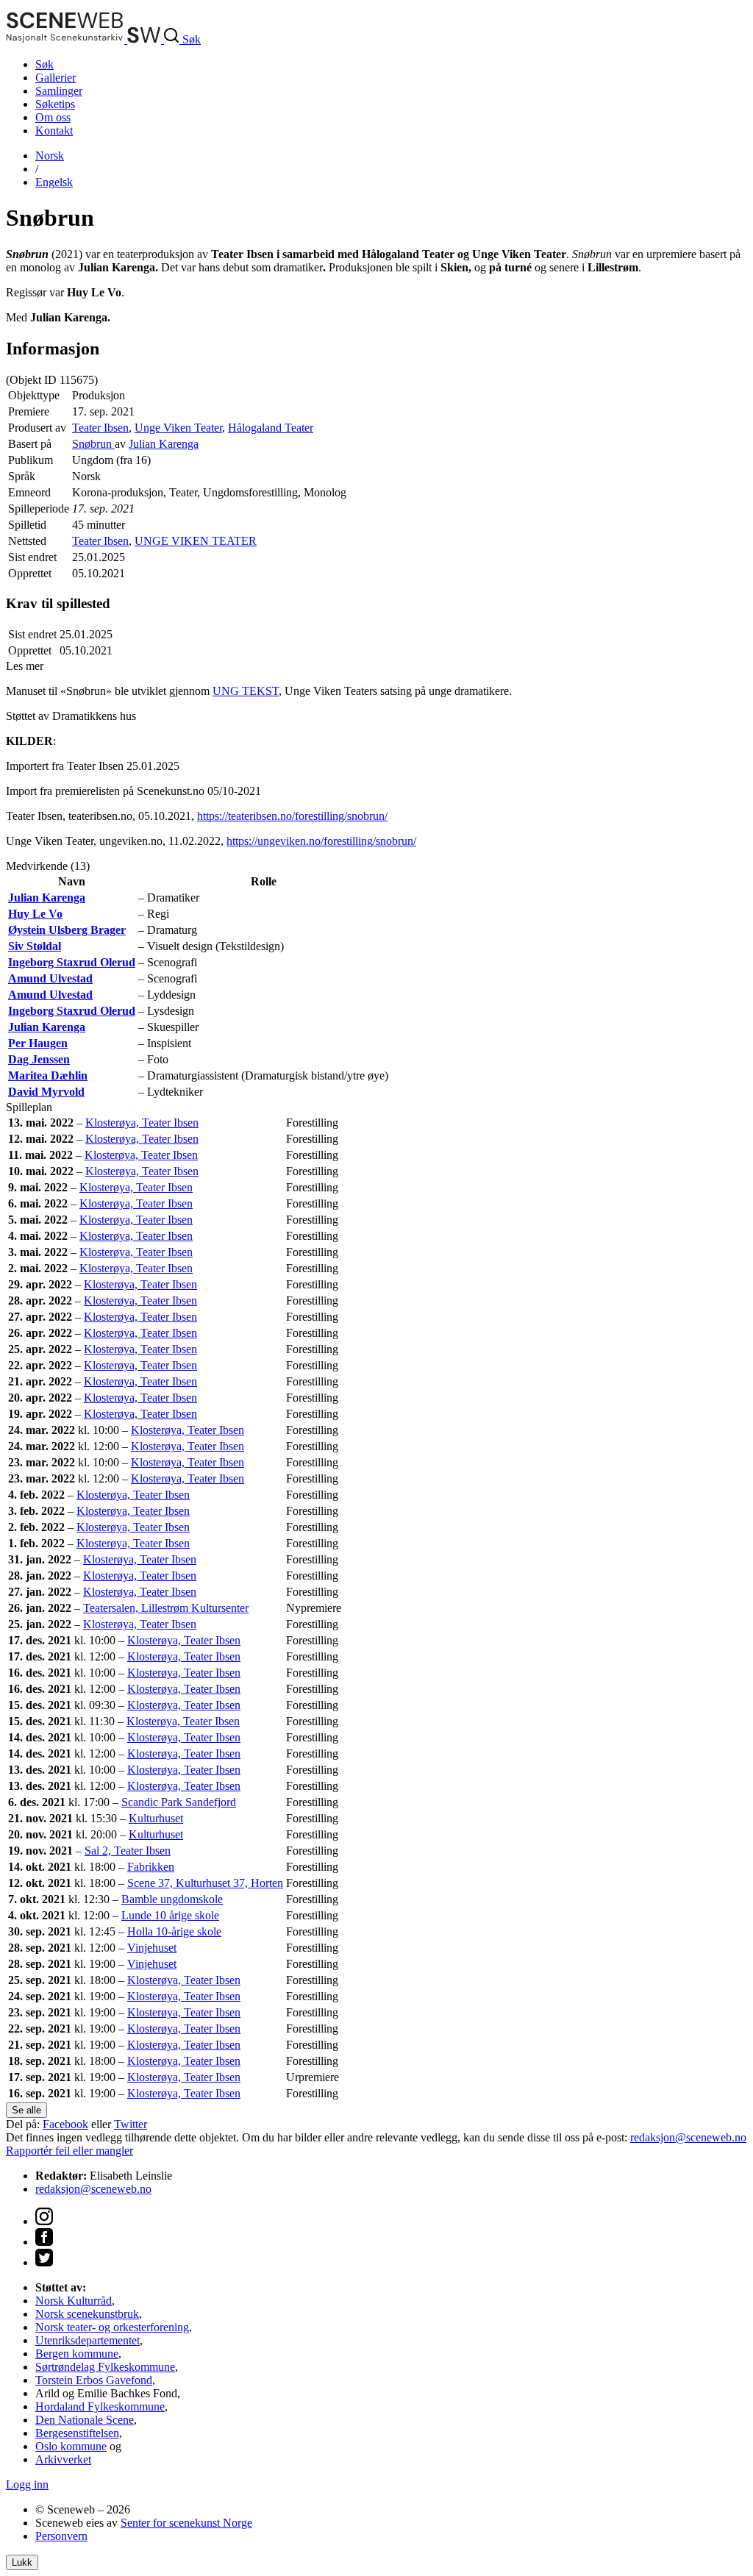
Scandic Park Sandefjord (179, 1802)
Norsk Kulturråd (74, 2301)
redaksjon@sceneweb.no (688, 2137)
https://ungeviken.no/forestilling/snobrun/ (321, 841)
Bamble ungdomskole (172, 1899)
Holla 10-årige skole (174, 1931)
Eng (54, 182)
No (50, 156)
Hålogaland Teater (271, 428)
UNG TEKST (246, 691)
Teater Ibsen (100, 428)
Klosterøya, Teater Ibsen (142, 1123)
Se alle (26, 2110)
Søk (44, 64)
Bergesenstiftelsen (77, 2433)
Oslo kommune (71, 2446)
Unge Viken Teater (178, 428)
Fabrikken (151, 1867)
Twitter (131, 2124)
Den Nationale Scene (85, 2420)
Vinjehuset (152, 1948)
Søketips (55, 104)
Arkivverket (63, 2459)
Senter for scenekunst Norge (186, 2523)
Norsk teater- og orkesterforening (112, 2327)
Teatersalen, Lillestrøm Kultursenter (166, 1608)
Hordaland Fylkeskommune (100, 2406)
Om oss (53, 117)
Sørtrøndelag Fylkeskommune (105, 2367)
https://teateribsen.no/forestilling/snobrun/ (292, 816)
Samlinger (59, 91)
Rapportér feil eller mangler (69, 2151)
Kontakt (54, 131)
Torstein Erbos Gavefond (94, 2380)
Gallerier (56, 78)
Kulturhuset (156, 1818)
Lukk (22, 2562)
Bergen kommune (77, 2354)
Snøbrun (93, 444)
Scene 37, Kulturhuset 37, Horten (205, 1883)
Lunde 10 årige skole (170, 1915)
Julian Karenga (164, 444)
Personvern (61, 2536)
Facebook (65, 2124)
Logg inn (27, 2484)
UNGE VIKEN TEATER (196, 541)
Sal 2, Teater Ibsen (128, 1851)
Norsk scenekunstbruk (87, 2314)
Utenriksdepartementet (88, 2340)
